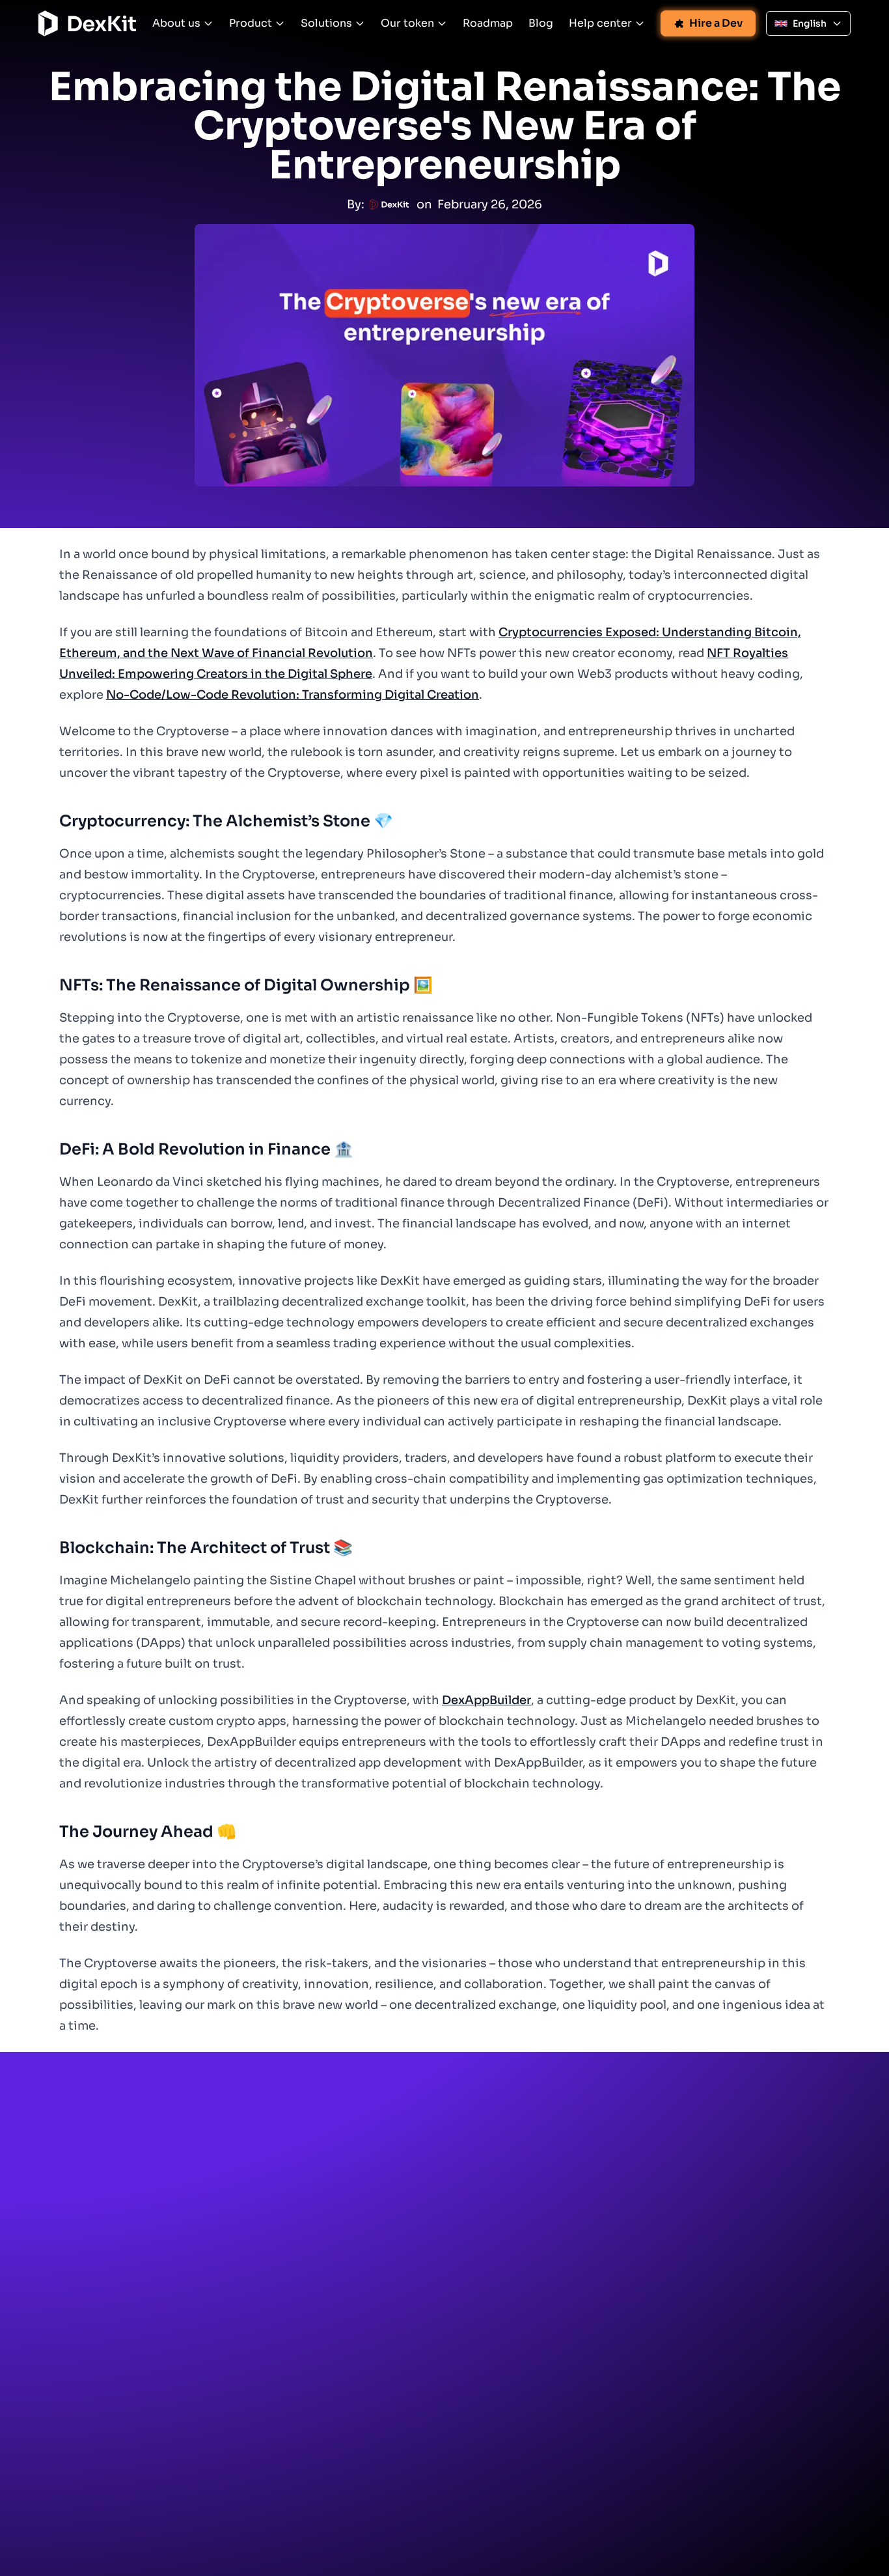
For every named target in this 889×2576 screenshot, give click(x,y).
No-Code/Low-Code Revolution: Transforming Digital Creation (293, 695)
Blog (541, 23)
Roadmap (488, 23)
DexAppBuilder (486, 1700)
